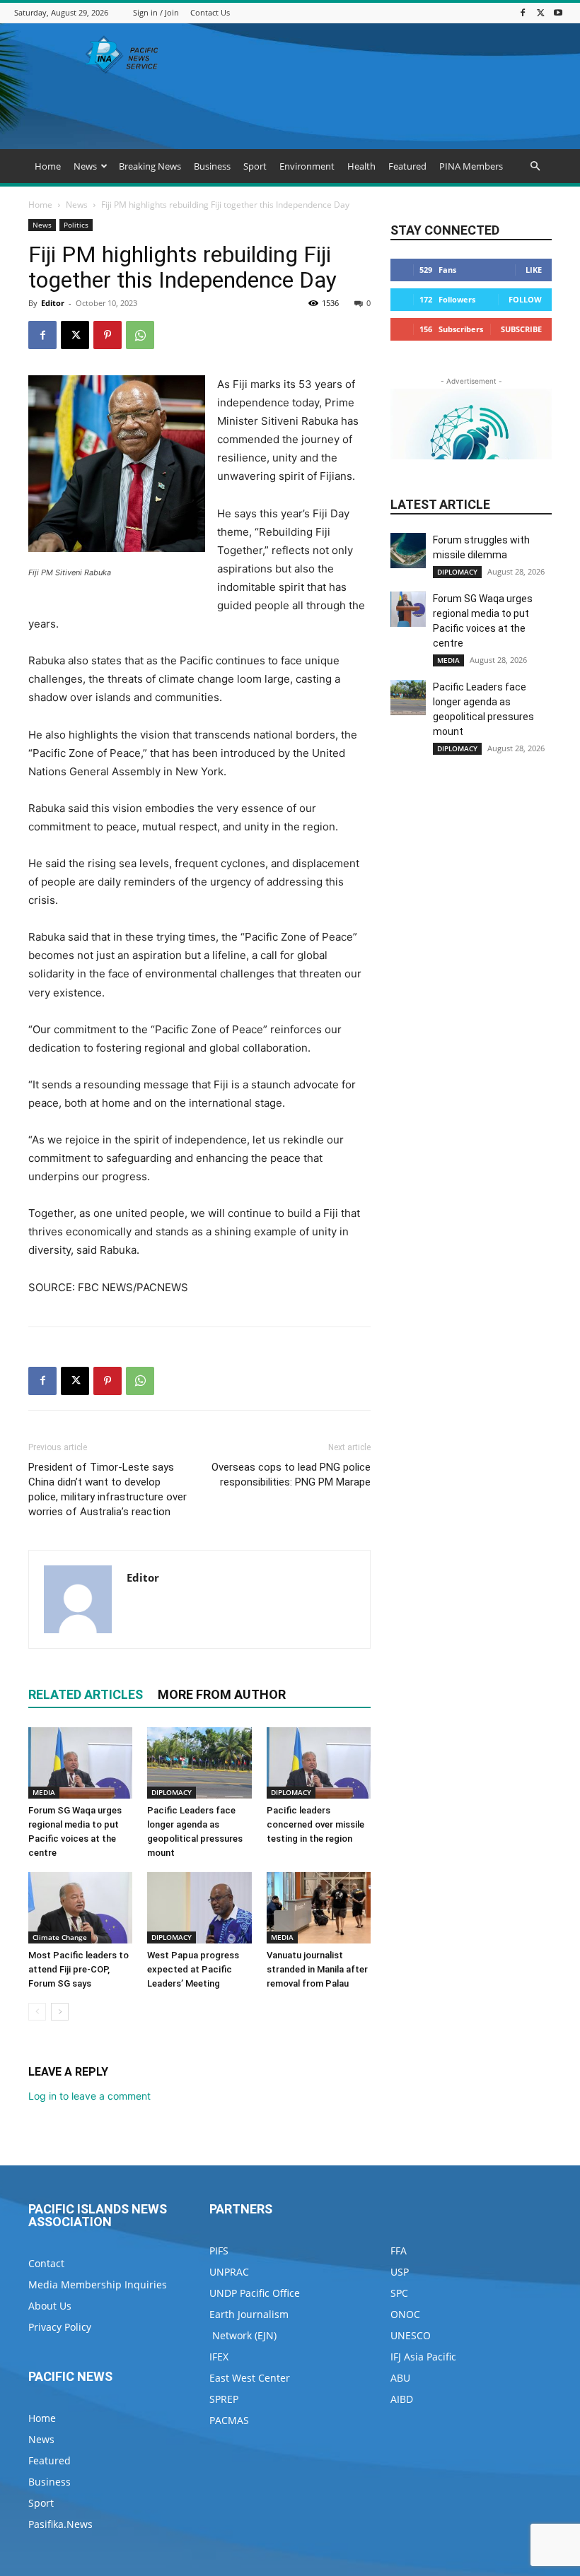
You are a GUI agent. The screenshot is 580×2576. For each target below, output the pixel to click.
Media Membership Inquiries (98, 2284)
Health (361, 166)
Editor (53, 303)
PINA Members (471, 166)
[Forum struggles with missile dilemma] (408, 551)
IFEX (219, 2357)
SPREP (224, 2399)
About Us (50, 2306)
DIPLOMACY (172, 1792)
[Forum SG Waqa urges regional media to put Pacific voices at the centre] (80, 1763)
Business (212, 166)
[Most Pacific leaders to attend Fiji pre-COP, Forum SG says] (80, 1908)
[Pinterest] (108, 335)
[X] (540, 12)
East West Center (250, 2378)
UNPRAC (229, 2272)
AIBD (402, 2399)
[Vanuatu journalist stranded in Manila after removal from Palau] (319, 1908)
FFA (399, 2251)
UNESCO (411, 2335)
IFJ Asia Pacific (423, 2357)
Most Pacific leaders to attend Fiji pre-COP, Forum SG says (79, 1969)
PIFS (219, 2251)
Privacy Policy (60, 2327)
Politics (76, 225)
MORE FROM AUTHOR (222, 1694)
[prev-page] (37, 2012)
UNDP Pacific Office (255, 2293)
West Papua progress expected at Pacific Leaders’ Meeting (193, 1969)
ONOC (405, 2314)
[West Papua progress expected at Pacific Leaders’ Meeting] (199, 1908)
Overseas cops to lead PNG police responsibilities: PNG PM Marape (291, 1475)
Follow (525, 299)
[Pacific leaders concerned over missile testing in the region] (319, 1763)
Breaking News (150, 166)
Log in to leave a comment (89, 2096)
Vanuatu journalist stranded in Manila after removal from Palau (317, 1969)
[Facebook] (523, 12)
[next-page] (60, 2012)
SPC (399, 2293)
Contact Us (210, 12)
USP (400, 2272)
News (85, 166)
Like (534, 270)
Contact (46, 2263)
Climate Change (60, 1937)
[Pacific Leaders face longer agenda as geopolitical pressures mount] (199, 1763)
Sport (255, 166)
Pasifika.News (60, 2524)
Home (48, 166)
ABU (400, 2378)
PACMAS (229, 2420)
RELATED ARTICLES (86, 1694)
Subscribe (521, 329)
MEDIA (44, 1792)
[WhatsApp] (140, 335)
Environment (307, 166)
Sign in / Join (156, 12)
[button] (535, 166)
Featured (407, 166)
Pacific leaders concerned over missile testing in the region (315, 1824)
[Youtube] (558, 12)
